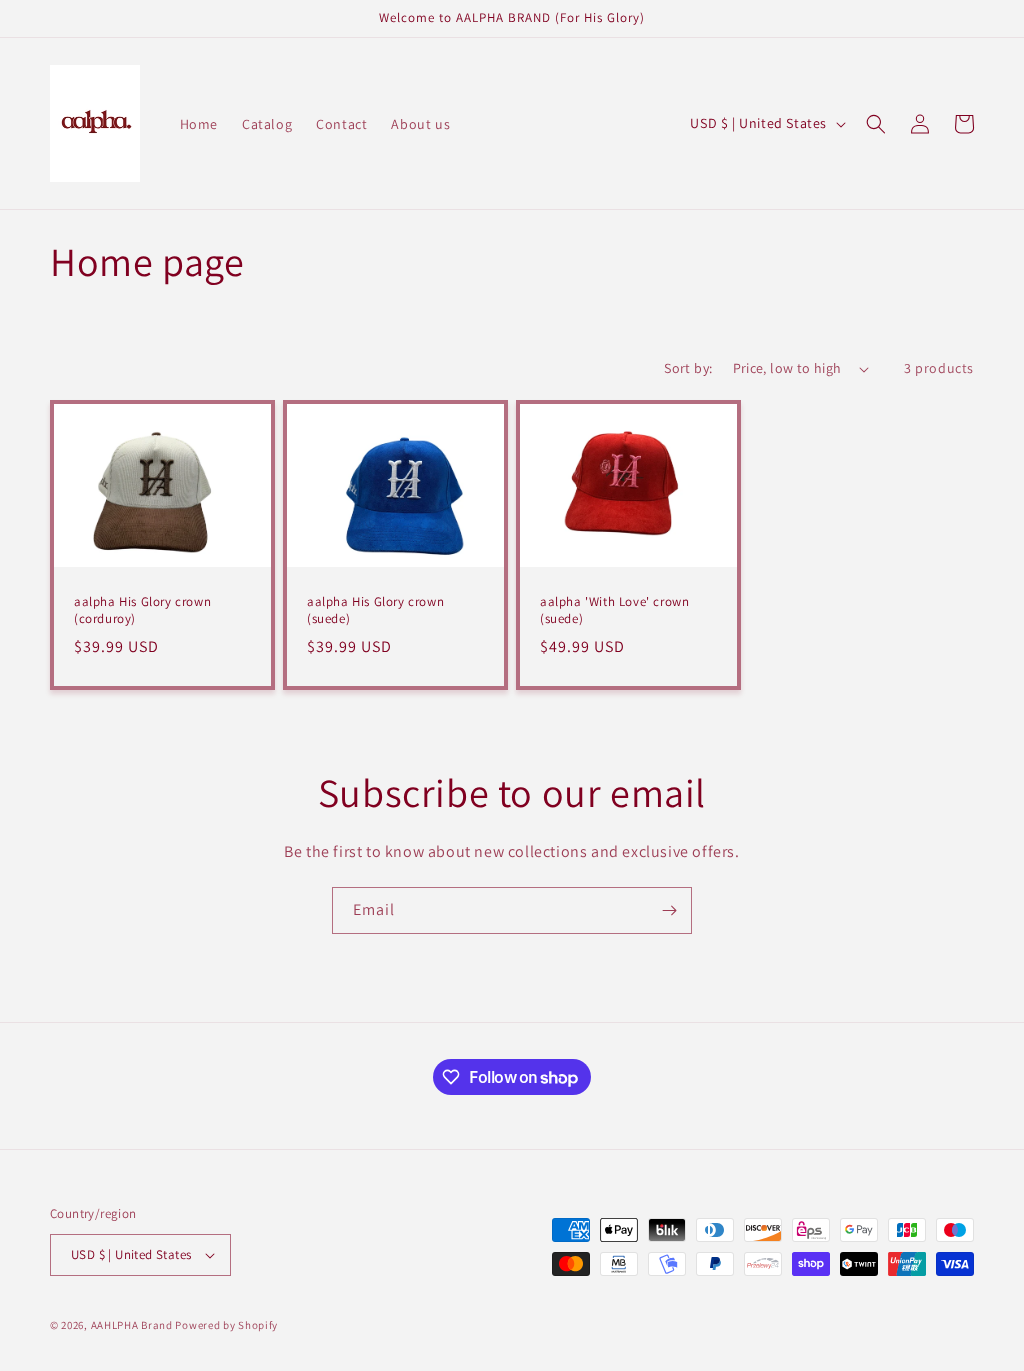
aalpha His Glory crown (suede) (375, 610)
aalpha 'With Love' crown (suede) (614, 610)
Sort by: (688, 368)
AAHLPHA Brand (132, 1325)
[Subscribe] (669, 910)
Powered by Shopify (226, 1325)
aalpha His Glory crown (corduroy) (142, 610)
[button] (876, 124)
